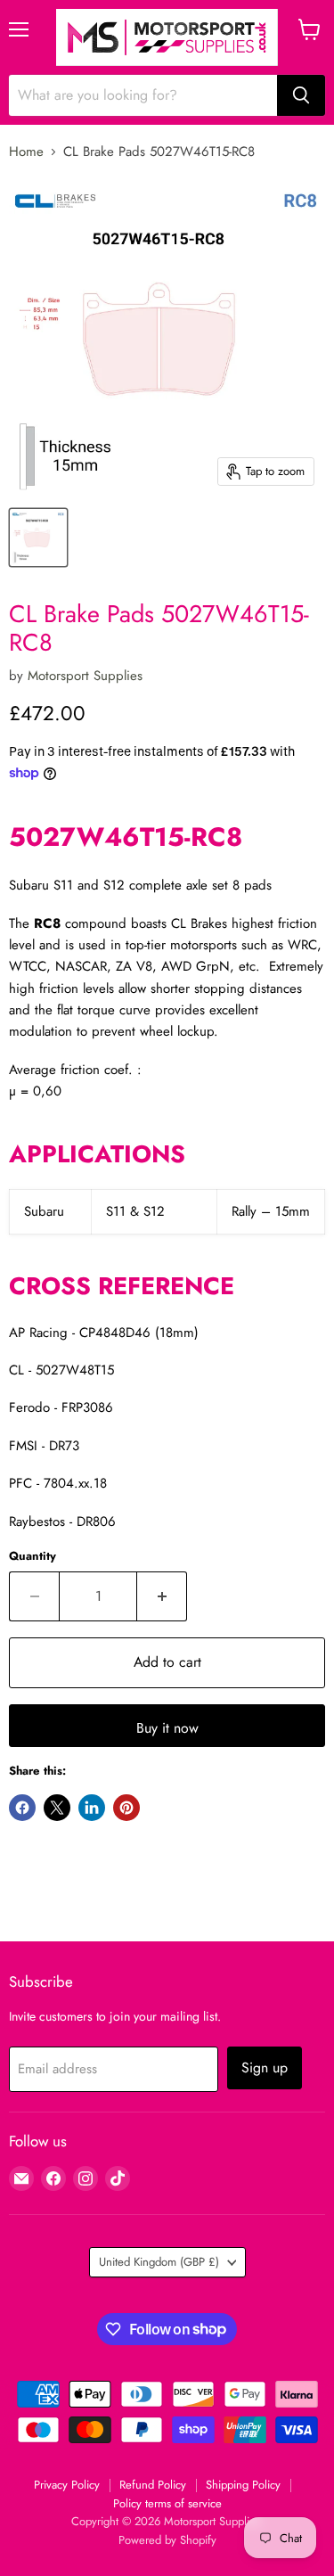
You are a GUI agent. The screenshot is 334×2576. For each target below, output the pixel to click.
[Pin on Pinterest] (126, 1808)
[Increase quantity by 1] (162, 1596)
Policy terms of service (167, 2503)
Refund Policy (153, 2485)
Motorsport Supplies (85, 676)
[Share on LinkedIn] (92, 1808)
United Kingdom (159, 2262)
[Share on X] (57, 1808)
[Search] (301, 95)
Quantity (33, 1556)
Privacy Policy (67, 2485)
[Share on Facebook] (22, 1808)
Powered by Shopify (167, 2540)
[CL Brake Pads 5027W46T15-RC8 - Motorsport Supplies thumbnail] (38, 537)
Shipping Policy (243, 2485)
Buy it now (167, 1728)
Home (26, 152)
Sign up (265, 2067)
